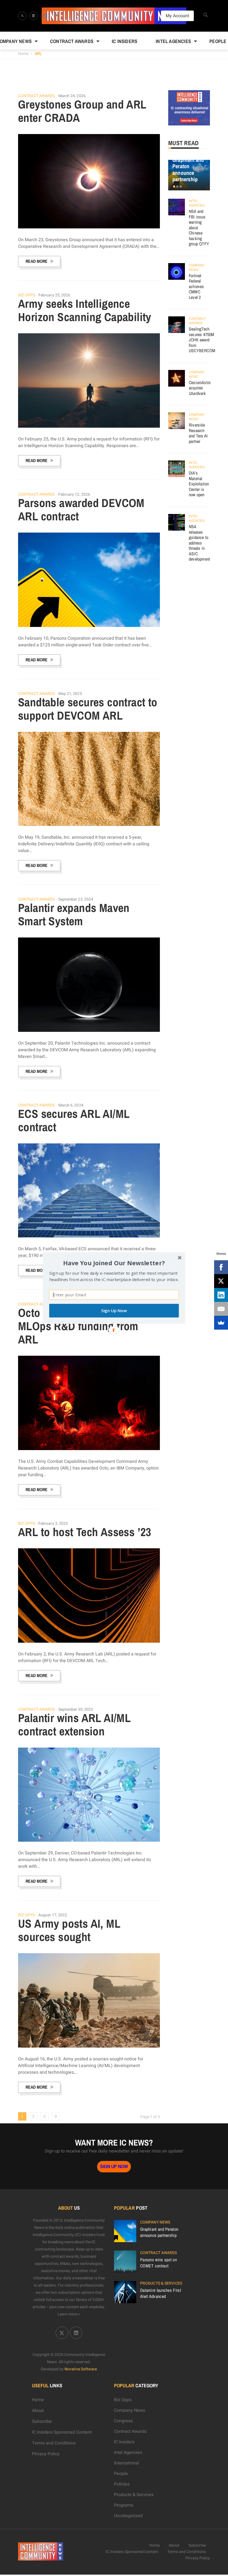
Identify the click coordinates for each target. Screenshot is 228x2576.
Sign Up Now (114, 1311)
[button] (114, 1263)
